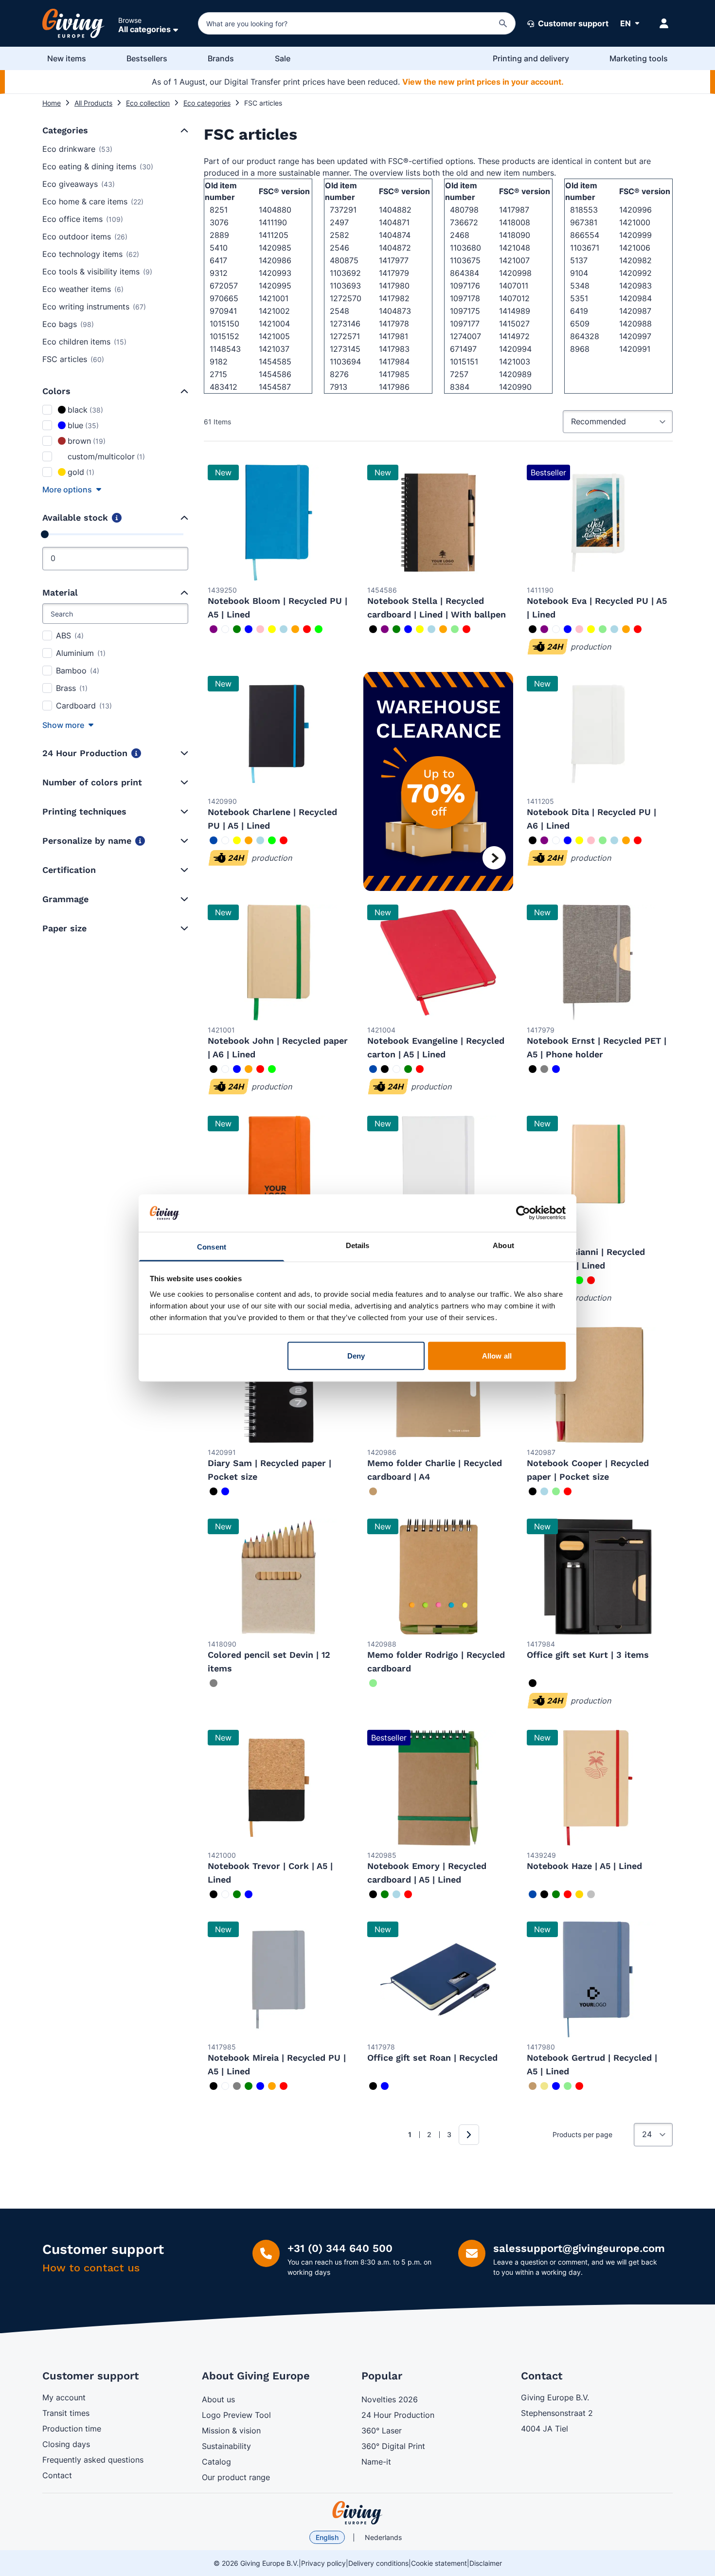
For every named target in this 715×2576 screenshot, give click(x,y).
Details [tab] (358, 1245)
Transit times (66, 2413)
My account (64, 2397)
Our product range (236, 2477)
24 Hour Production (398, 2415)
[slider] (45, 534)
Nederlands (383, 2537)
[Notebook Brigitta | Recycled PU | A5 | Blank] (279, 1174)
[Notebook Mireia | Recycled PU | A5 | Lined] (279, 1979)
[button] (183, 130)
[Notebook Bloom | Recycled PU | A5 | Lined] (279, 523)
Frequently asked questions (93, 2460)
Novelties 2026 (390, 2399)
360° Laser (382, 2431)
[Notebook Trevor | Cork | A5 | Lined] (279, 1788)
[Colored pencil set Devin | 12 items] (279, 1577)
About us (218, 2399)
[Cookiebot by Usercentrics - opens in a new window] (523, 1213)
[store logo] (357, 2513)
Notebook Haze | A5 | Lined (584, 1866)
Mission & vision (231, 2431)
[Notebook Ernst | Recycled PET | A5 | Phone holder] (598, 962)
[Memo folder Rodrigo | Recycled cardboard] (438, 1577)
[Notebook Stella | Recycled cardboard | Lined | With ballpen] (438, 523)
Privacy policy (323, 2563)
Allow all (497, 1356)
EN (626, 23)
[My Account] (664, 23)
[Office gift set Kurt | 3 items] (598, 1577)
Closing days (66, 2444)
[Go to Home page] (73, 23)
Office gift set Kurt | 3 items (588, 1655)
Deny (356, 1356)
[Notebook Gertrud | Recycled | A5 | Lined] (598, 1979)
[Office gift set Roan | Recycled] (438, 1979)
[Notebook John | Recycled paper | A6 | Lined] (279, 962)
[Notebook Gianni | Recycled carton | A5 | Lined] (598, 1174)
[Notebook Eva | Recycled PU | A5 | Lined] (598, 523)
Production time (72, 2429)
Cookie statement (439, 2563)
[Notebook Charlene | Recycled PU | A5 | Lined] (279, 734)
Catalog (216, 2462)
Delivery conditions (378, 2563)
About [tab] (503, 1245)
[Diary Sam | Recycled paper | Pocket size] (279, 1385)
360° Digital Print (393, 2446)
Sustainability (226, 2446)
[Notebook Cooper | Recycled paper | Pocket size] (598, 1385)
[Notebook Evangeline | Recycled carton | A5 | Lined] (438, 962)
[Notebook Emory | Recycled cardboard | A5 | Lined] (438, 1788)
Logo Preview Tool (236, 2415)
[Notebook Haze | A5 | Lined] (598, 1788)
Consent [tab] (212, 1246)
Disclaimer (486, 2563)
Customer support (572, 23)
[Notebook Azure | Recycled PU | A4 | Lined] (438, 1174)
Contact (57, 2475)
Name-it (376, 2462)
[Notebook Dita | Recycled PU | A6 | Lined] (598, 734)
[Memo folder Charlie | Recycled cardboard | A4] (438, 1385)
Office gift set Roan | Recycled (432, 2058)
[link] (395, 2135)
